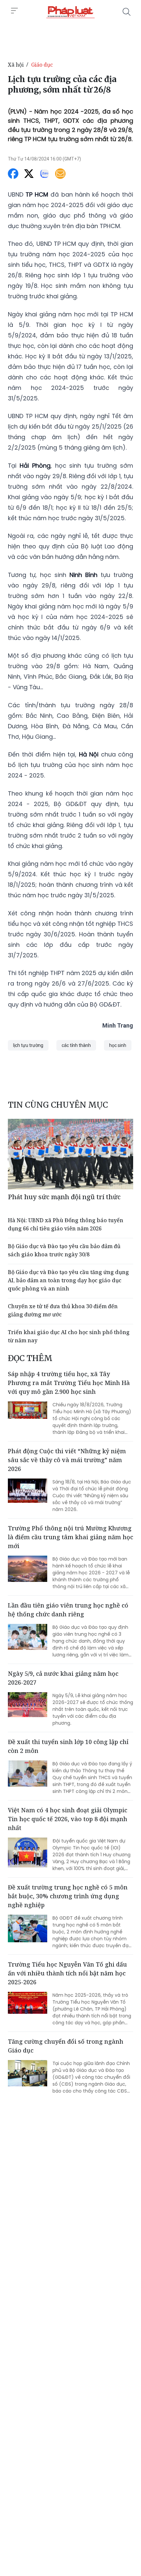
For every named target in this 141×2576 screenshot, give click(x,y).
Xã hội (16, 65)
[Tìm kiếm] (127, 12)
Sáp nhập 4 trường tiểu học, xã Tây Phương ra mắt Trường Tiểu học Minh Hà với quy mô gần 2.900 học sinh (69, 1383)
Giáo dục (42, 65)
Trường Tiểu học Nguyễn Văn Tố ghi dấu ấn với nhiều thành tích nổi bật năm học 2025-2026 (67, 1973)
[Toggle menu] (14, 11)
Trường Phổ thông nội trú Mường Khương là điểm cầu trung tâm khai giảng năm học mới (70, 1537)
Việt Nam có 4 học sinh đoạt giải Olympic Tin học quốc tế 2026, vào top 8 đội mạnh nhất (68, 1819)
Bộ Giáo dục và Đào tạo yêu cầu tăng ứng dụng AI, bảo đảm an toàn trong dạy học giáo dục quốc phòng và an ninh (68, 1280)
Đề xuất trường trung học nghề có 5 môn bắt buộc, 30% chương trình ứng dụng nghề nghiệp (68, 1896)
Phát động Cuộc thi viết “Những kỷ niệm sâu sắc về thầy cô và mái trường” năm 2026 (67, 1460)
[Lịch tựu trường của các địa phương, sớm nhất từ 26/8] (70, 12)
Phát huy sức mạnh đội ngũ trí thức (64, 1197)
